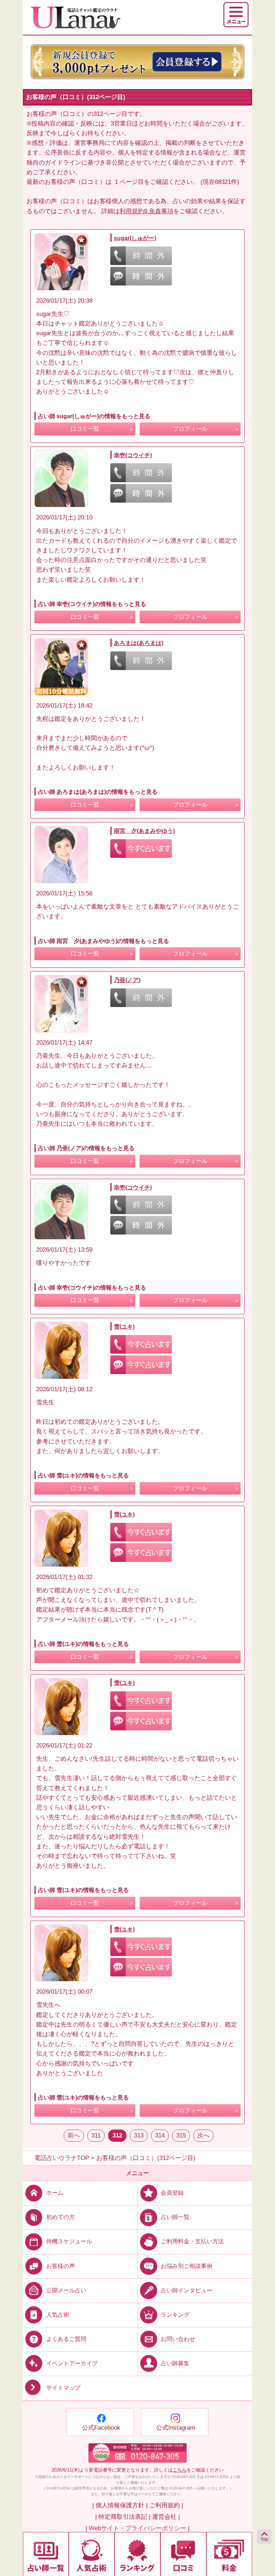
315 (181, 2135)
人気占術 (58, 2314)
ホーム (55, 2193)
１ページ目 (129, 182)
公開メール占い (66, 2290)
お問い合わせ (178, 2339)
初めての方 (61, 2217)
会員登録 (172, 2193)
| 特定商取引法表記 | (123, 2517)
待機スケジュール (69, 2241)
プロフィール (190, 429)
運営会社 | (166, 2517)
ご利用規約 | (166, 2505)
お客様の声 (61, 2266)
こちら (180, 2470)
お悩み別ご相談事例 (187, 2266)
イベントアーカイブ (72, 2363)
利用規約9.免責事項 (146, 211)
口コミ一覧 (85, 429)
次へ (203, 2135)
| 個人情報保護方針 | (120, 2505)
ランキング (175, 2314)
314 (160, 2135)
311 (96, 2135)
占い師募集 (175, 2363)
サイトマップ (63, 2388)
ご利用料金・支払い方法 (192, 2241)
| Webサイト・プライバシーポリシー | (137, 2528)
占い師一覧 (175, 2217)
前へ (74, 2135)
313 (139, 2135)
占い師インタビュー (187, 2290)
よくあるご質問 (66, 2339)
